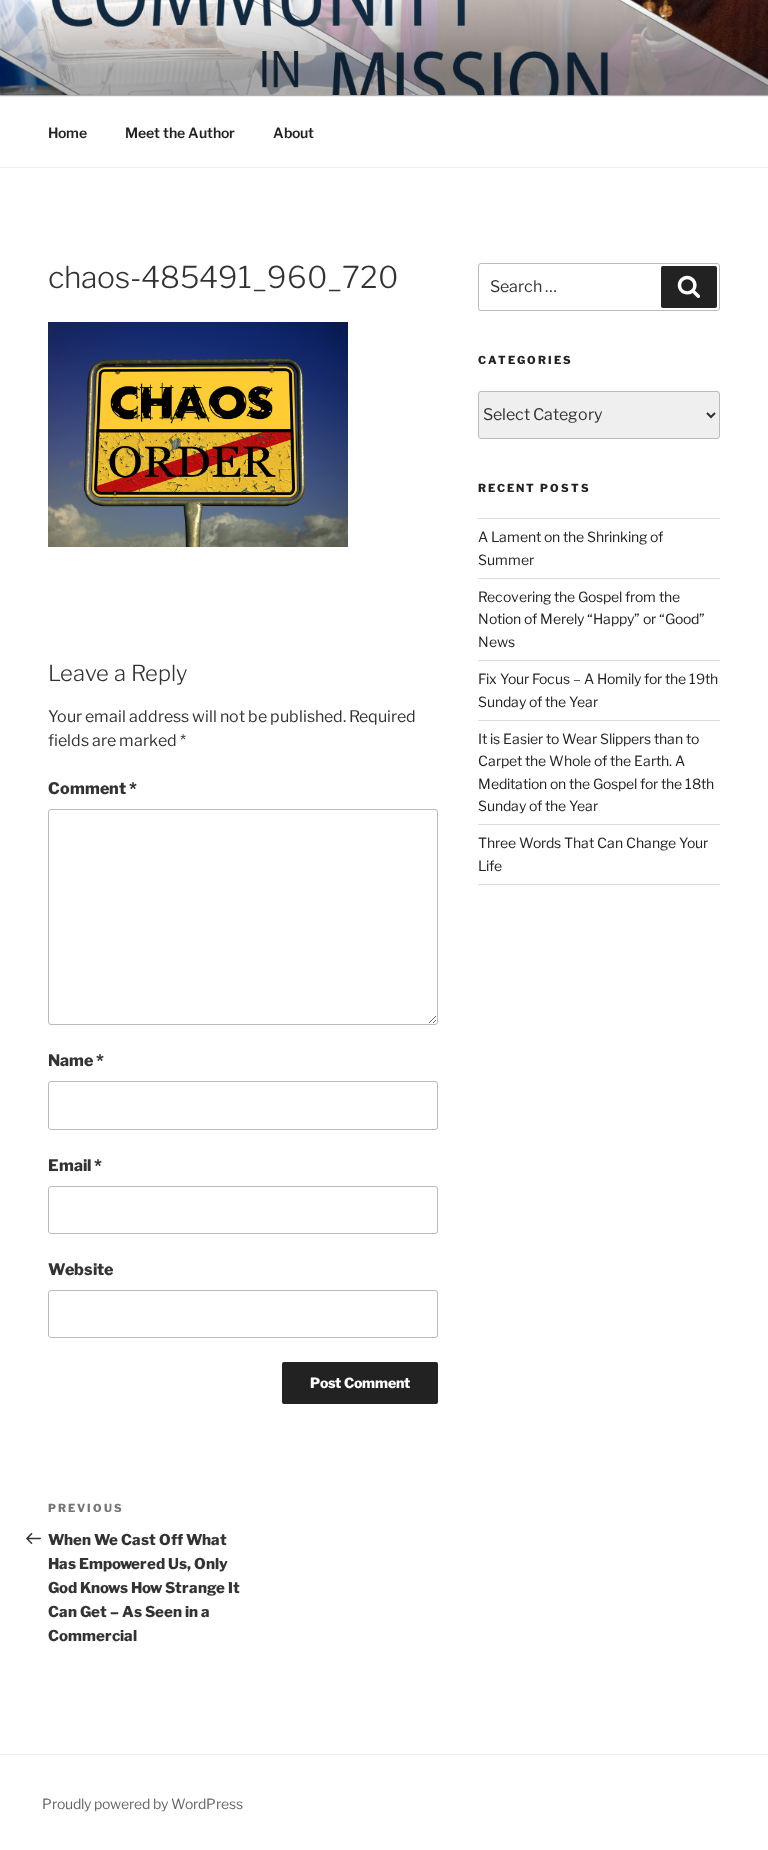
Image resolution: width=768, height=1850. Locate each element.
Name (76, 1060)
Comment (92, 788)
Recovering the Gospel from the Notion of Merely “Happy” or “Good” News (591, 619)
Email (75, 1165)
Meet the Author (180, 132)
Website (80, 1269)
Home (67, 132)
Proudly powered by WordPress (142, 1803)
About (293, 132)
